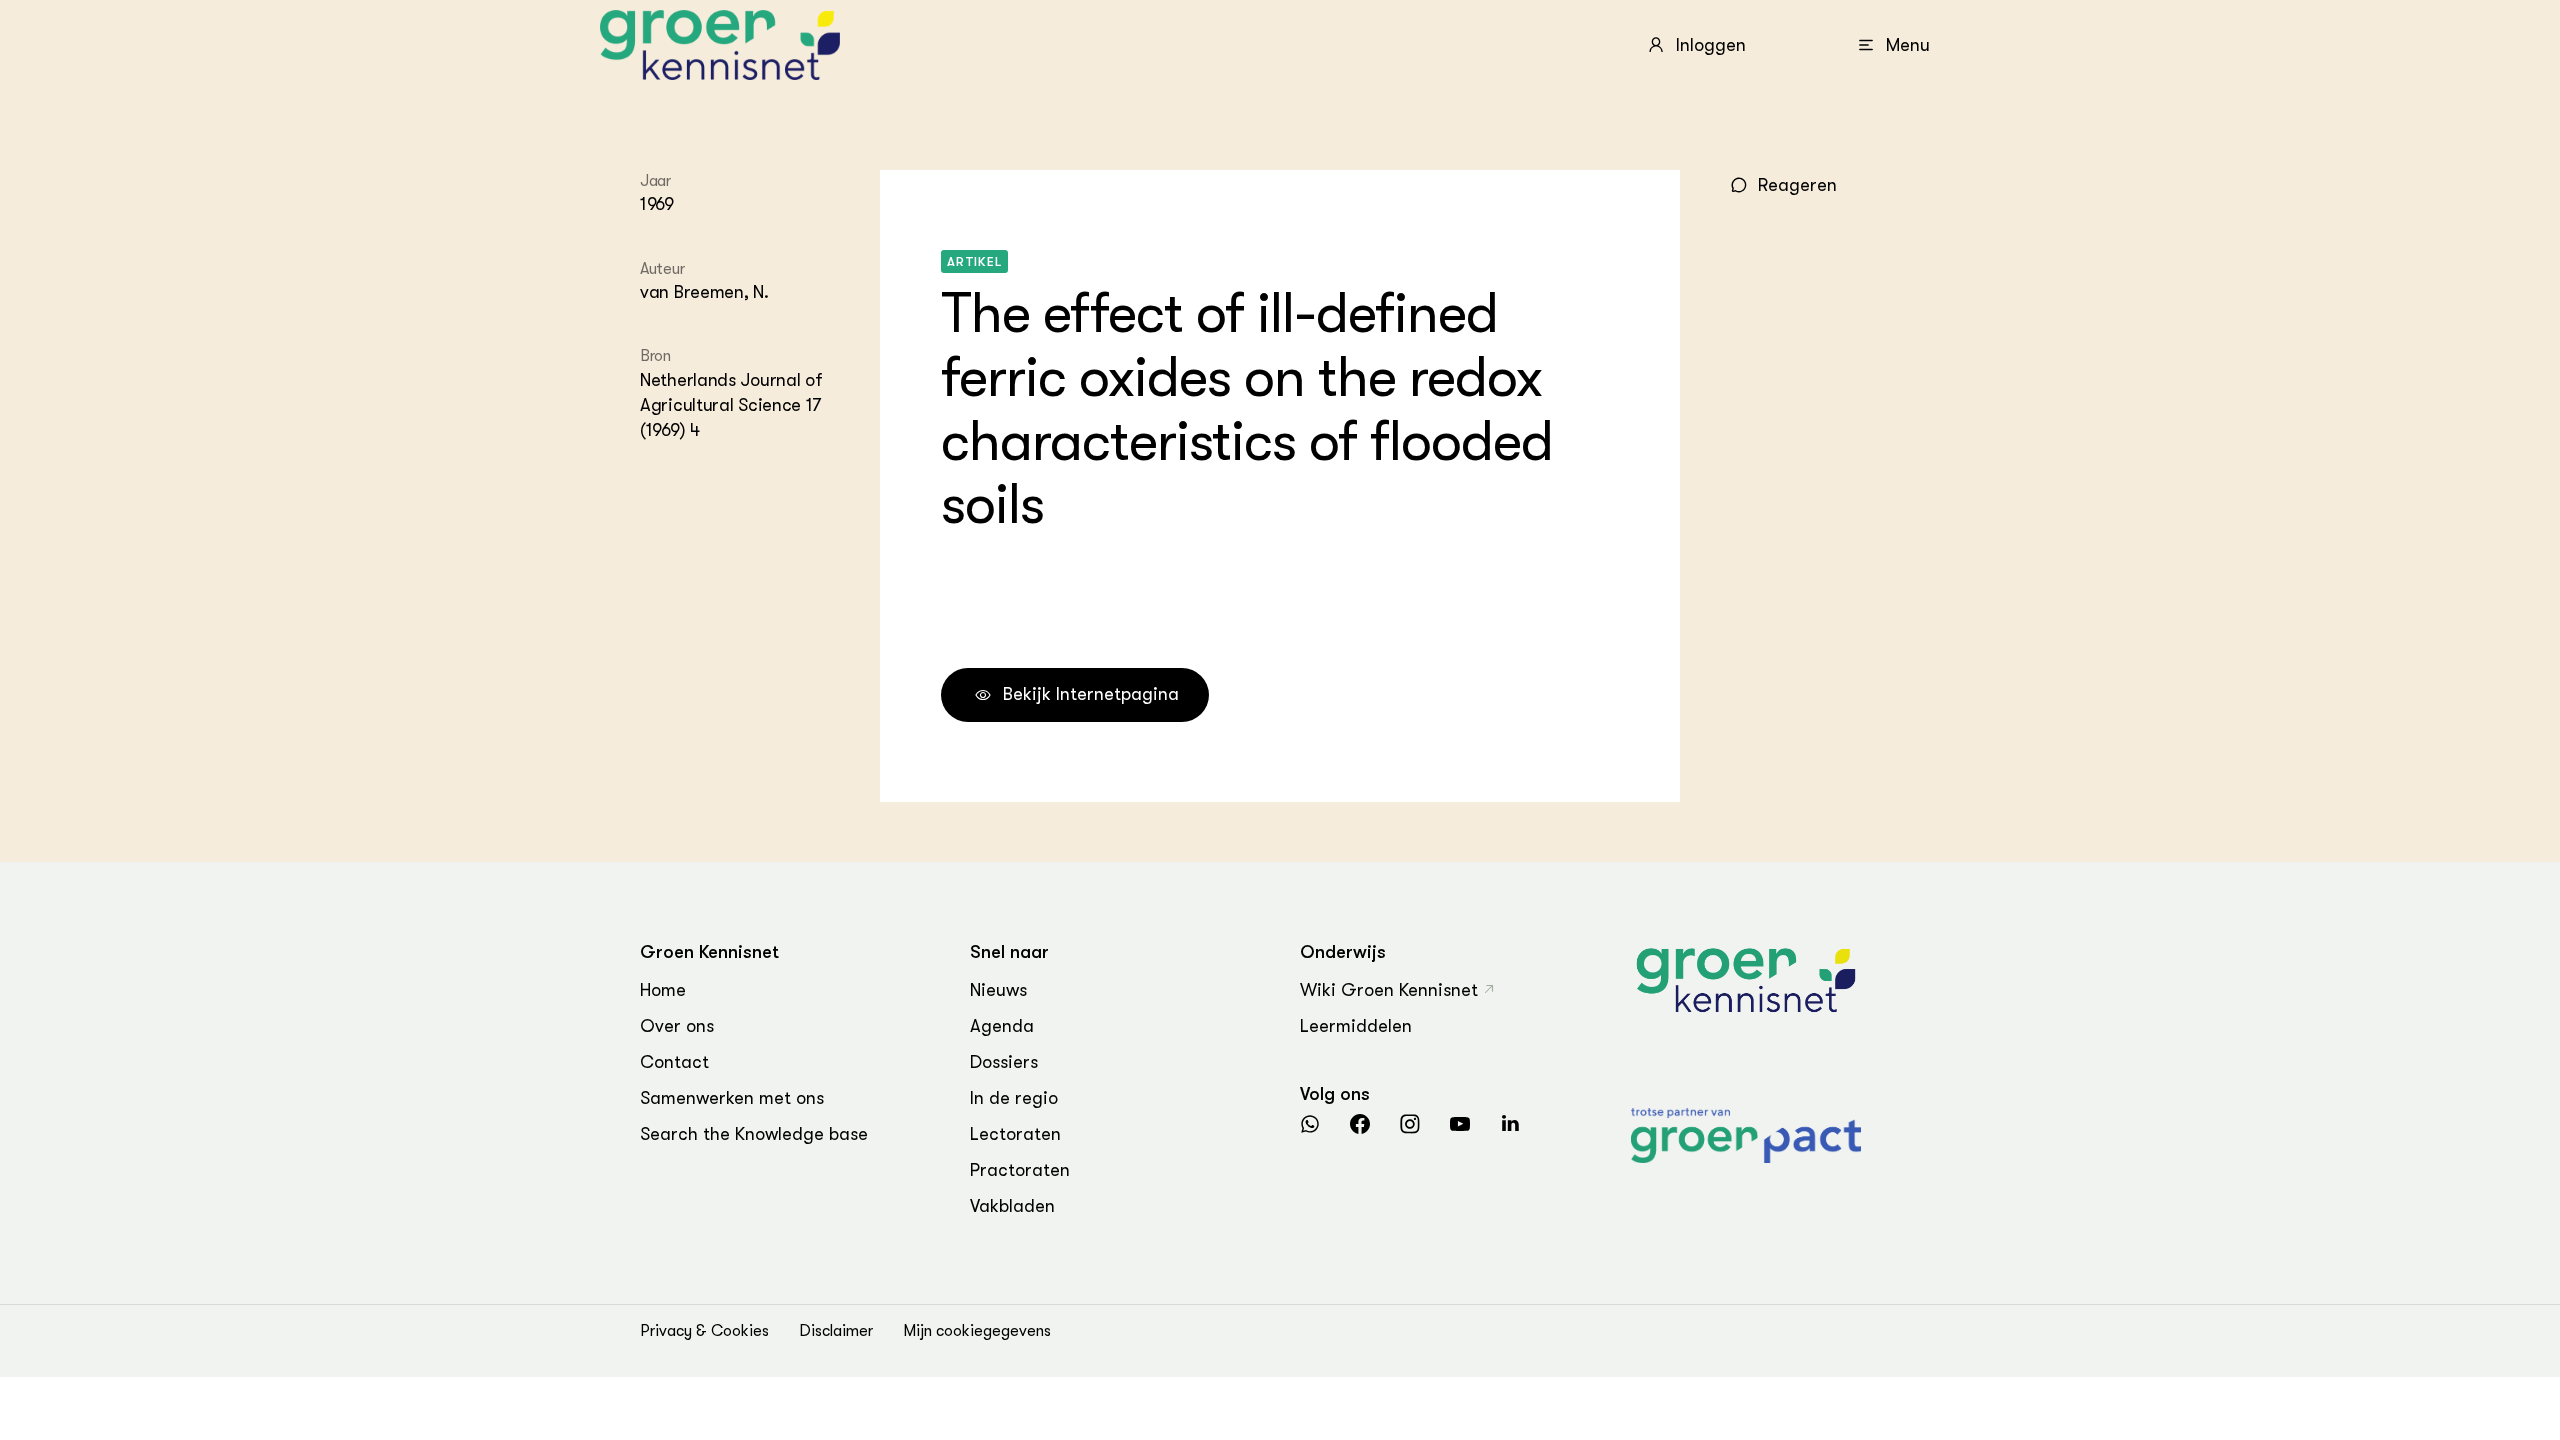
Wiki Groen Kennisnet (1389, 990)
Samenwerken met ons (732, 1098)
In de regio (1014, 1098)
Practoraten (1020, 1170)
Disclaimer (836, 1331)
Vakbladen (1012, 1206)
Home (663, 990)
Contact (674, 1062)
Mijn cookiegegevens (977, 1331)
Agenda (1002, 1026)
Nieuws (998, 990)
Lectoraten (1015, 1134)
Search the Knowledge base (754, 1134)
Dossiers (1004, 1062)
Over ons (677, 1026)
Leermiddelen (1356, 1026)
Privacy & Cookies (704, 1331)
